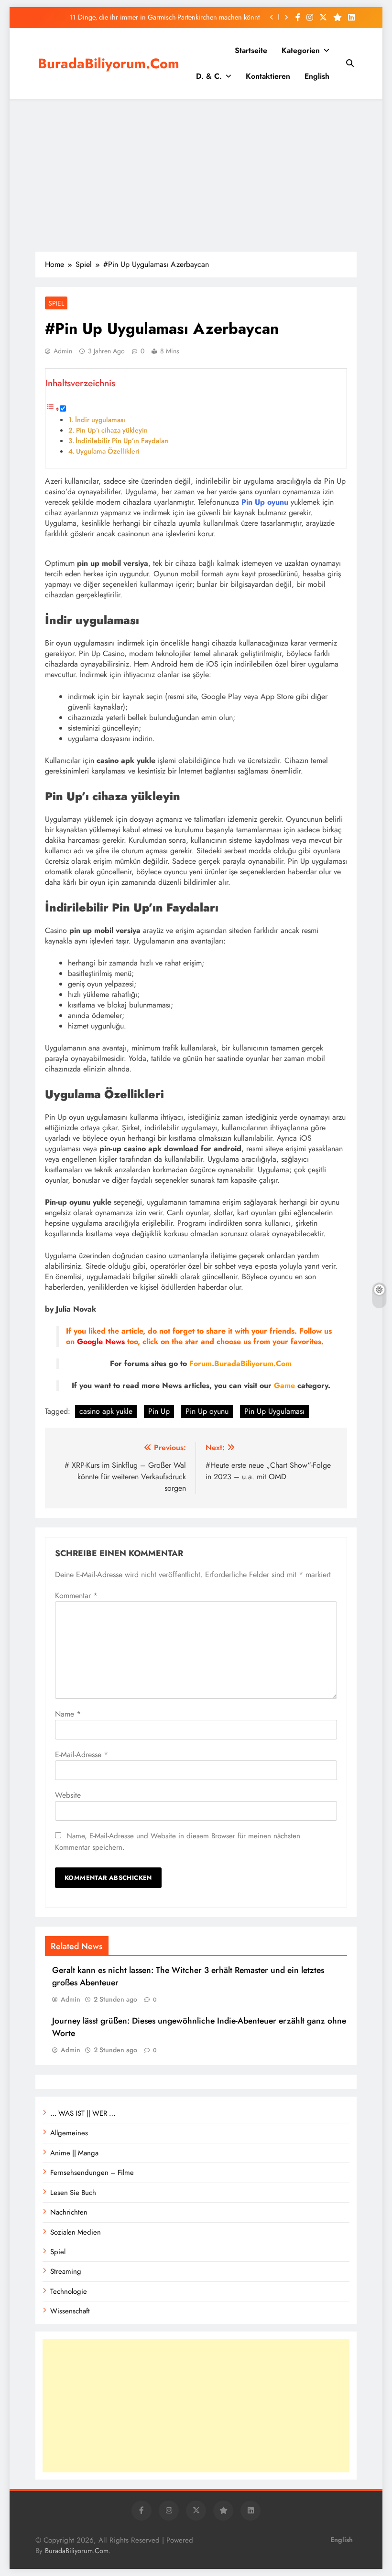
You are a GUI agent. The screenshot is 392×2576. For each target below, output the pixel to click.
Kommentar (76, 1595)
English (317, 76)
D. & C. (209, 76)
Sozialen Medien (76, 2232)
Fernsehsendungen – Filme (92, 2173)
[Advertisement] (196, 175)
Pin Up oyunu (207, 1411)
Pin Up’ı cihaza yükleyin (112, 430)
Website (68, 1795)
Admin (63, 351)
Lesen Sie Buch (73, 2193)
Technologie (69, 2291)
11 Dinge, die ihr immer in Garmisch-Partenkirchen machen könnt (164, 17)
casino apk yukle (106, 1411)
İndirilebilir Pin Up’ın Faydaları (122, 441)
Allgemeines (69, 2133)
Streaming (66, 2271)
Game (286, 1385)
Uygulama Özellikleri (108, 451)
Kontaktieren (268, 76)
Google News (101, 1341)
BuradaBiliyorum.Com (109, 64)
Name (68, 1714)
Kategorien (301, 50)
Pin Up (159, 1411)
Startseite (251, 50)
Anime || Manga (74, 2153)
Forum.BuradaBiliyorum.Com (240, 1363)
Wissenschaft (70, 2311)
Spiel (56, 303)
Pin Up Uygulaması (274, 1411)
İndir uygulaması (100, 420)
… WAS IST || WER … (83, 2113)
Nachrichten (69, 2212)
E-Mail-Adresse (82, 1754)
